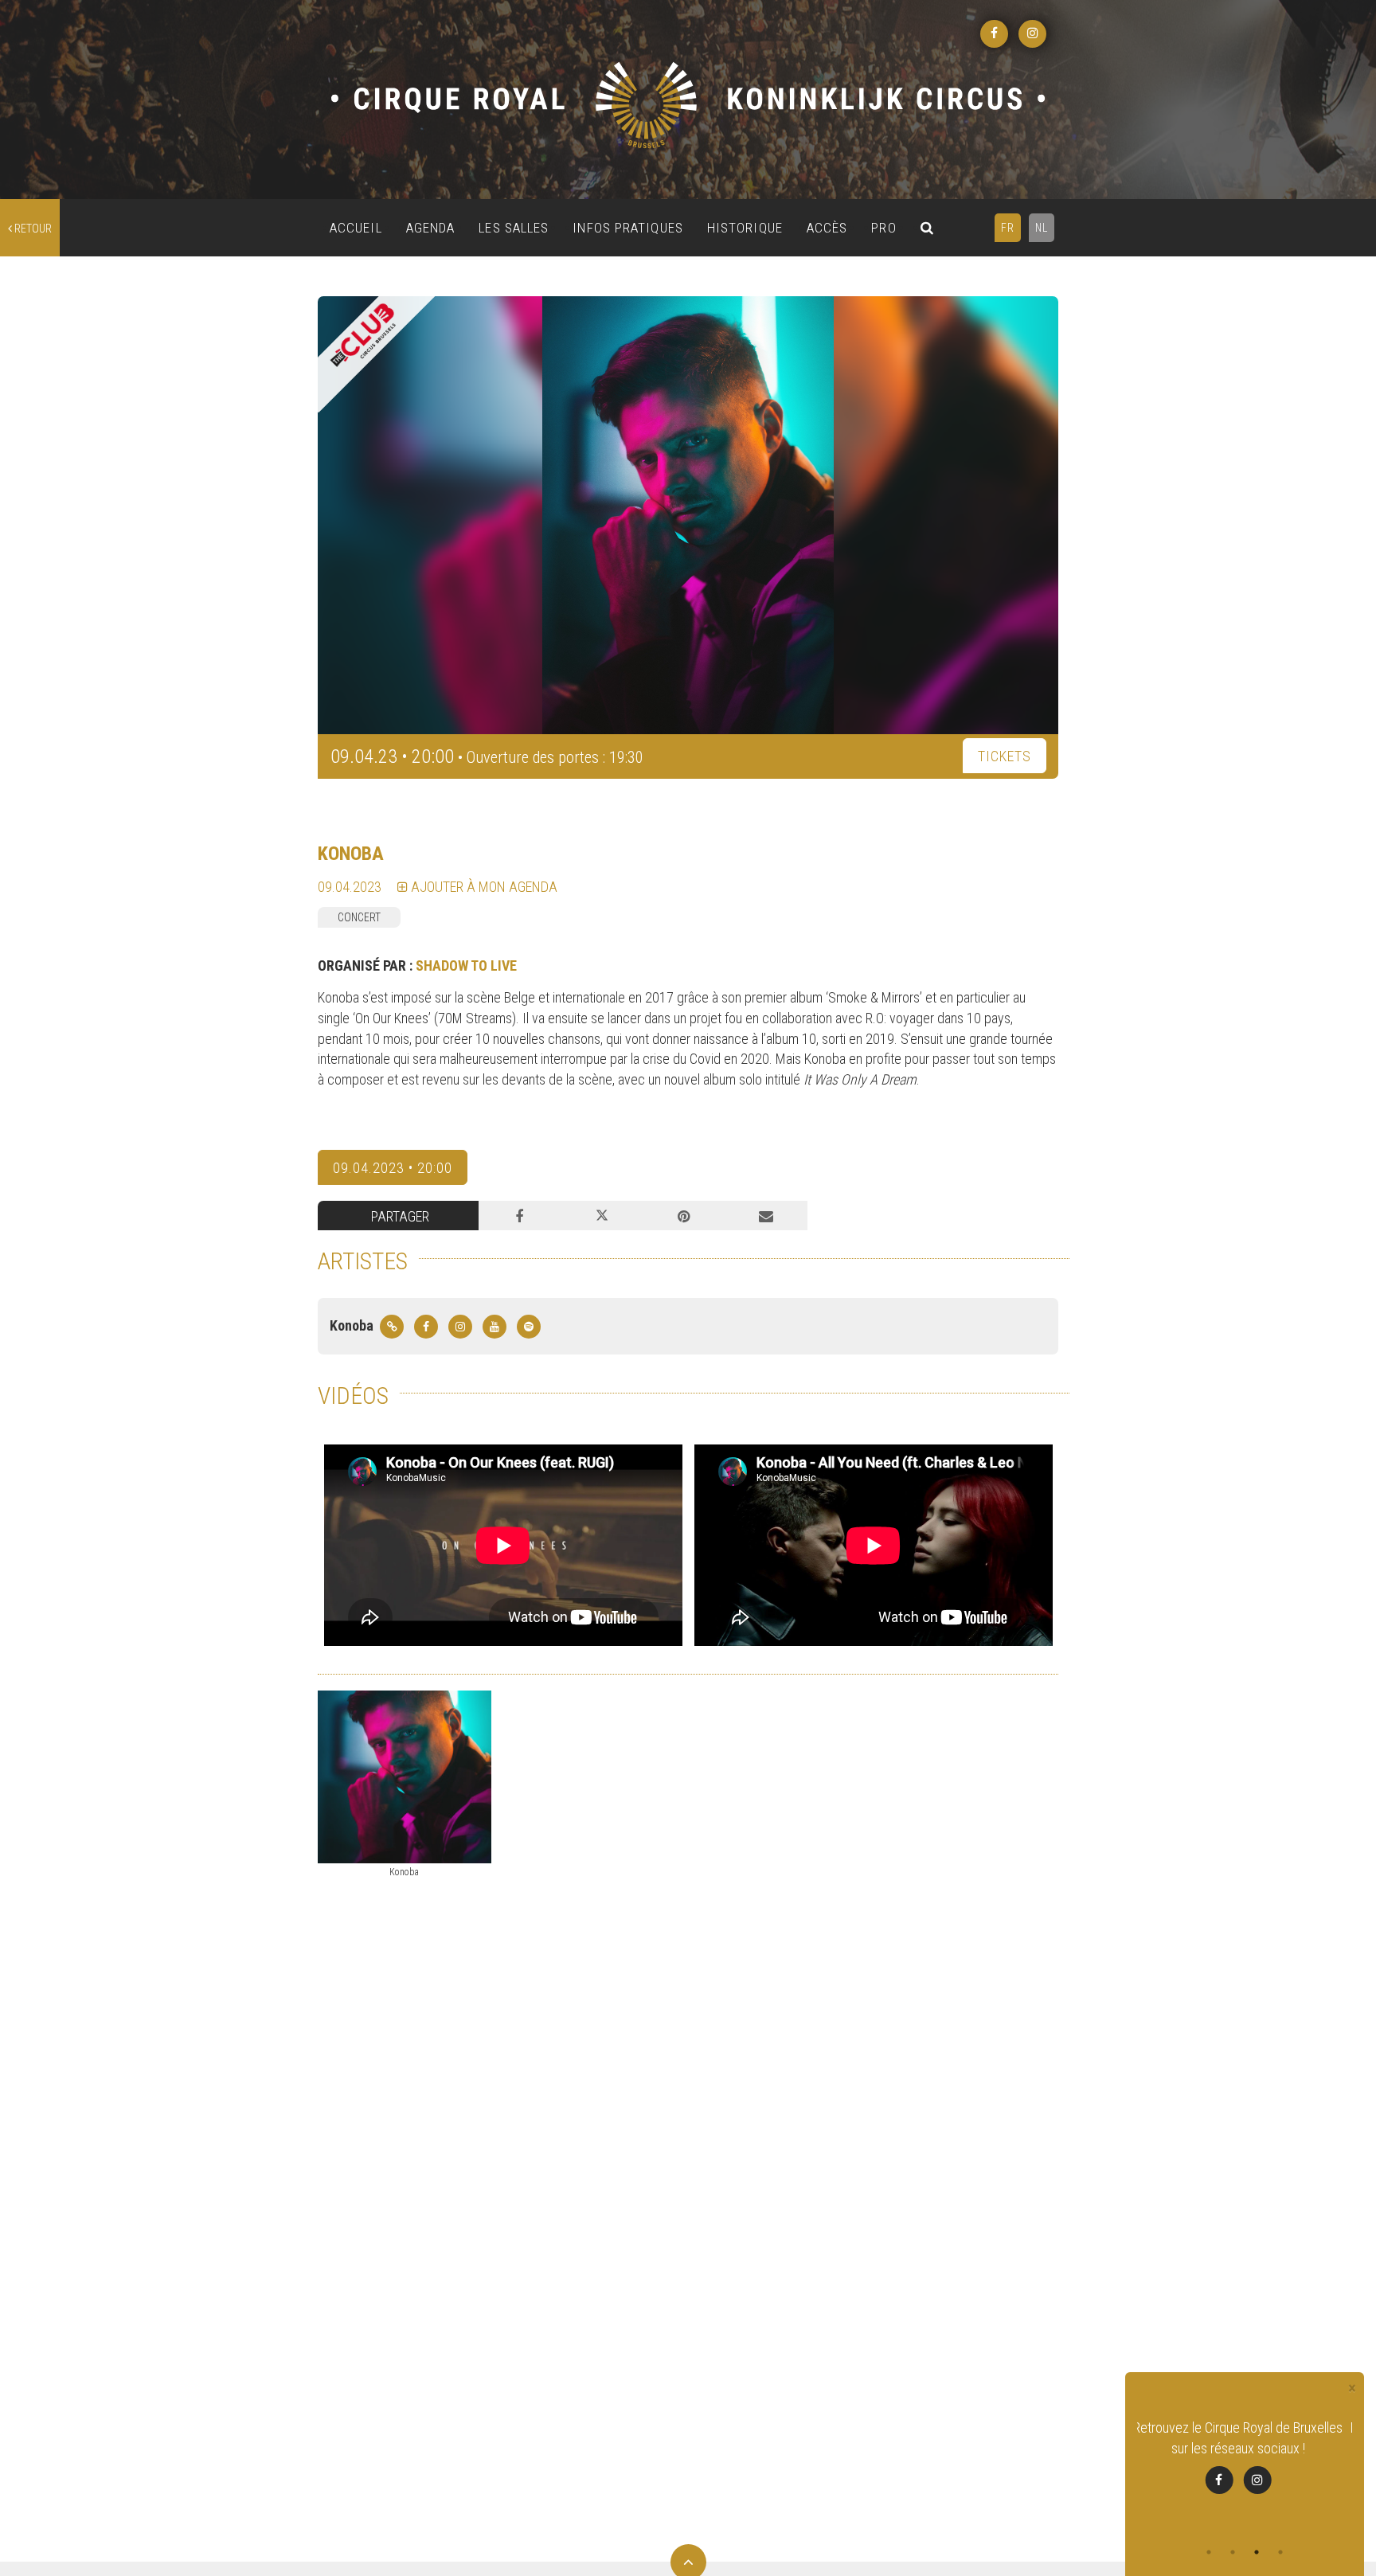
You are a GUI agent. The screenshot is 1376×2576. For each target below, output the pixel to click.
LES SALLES (514, 228)
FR (1008, 228)
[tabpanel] (1245, 2456)
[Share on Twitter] (602, 1216)
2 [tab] (1233, 2552)
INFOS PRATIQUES (628, 228)
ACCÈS (827, 228)
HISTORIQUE (745, 228)
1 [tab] (1209, 2552)
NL (1042, 228)
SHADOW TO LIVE (466, 966)
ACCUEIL (356, 228)
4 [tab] (1280, 2552)
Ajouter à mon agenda (483, 887)
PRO (883, 228)
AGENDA (431, 228)
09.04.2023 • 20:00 (393, 1168)
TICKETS (1005, 756)
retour (32, 229)
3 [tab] (1257, 2552)
